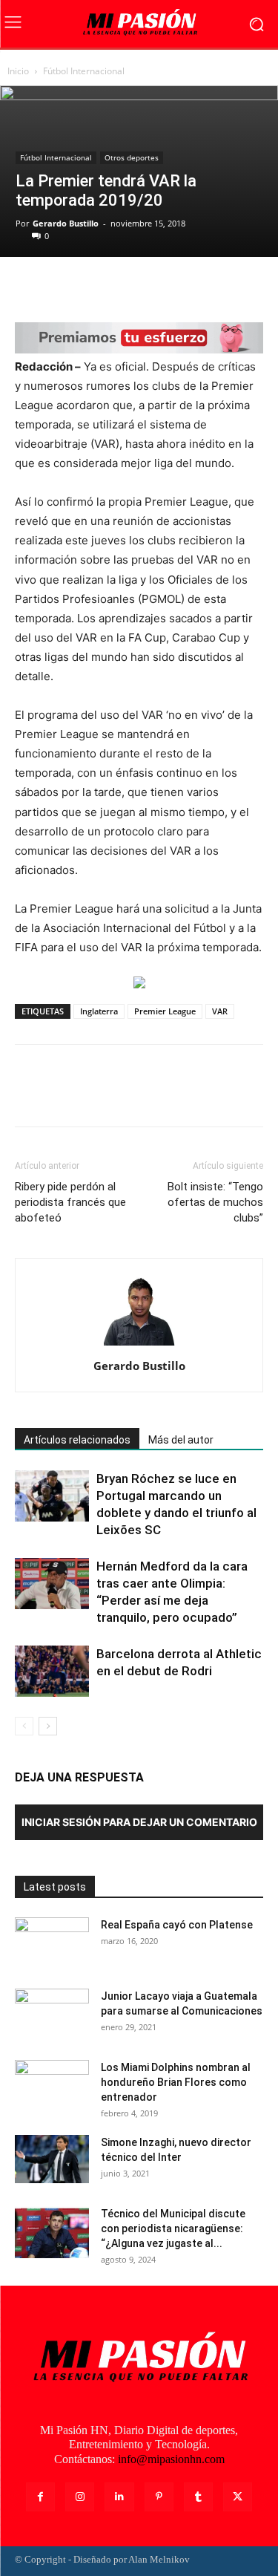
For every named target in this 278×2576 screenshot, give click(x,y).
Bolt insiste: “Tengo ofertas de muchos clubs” (215, 1202)
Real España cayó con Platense (177, 1925)
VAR (220, 1011)
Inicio (18, 71)
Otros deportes (132, 157)
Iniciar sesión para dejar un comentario (139, 1822)
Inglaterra (99, 1011)
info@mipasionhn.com (171, 2459)
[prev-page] (24, 1726)
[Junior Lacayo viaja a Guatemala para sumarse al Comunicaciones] (52, 2015)
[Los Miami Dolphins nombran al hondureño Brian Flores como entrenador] (52, 2086)
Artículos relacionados (77, 1440)
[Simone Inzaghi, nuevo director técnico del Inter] (52, 2159)
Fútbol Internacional (84, 71)
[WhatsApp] (132, 287)
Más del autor (181, 1440)
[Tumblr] (198, 2497)
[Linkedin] (119, 2497)
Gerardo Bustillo (66, 223)
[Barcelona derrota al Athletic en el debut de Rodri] (52, 1671)
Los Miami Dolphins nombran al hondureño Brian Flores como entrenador (176, 2082)
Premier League (165, 1011)
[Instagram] (80, 2497)
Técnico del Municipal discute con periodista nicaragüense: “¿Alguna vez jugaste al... (173, 2228)
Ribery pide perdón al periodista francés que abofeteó (70, 1202)
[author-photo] (139, 1345)
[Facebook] (30, 287)
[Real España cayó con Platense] (52, 1943)
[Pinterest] (98, 287)
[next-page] (48, 1726)
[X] (64, 287)
